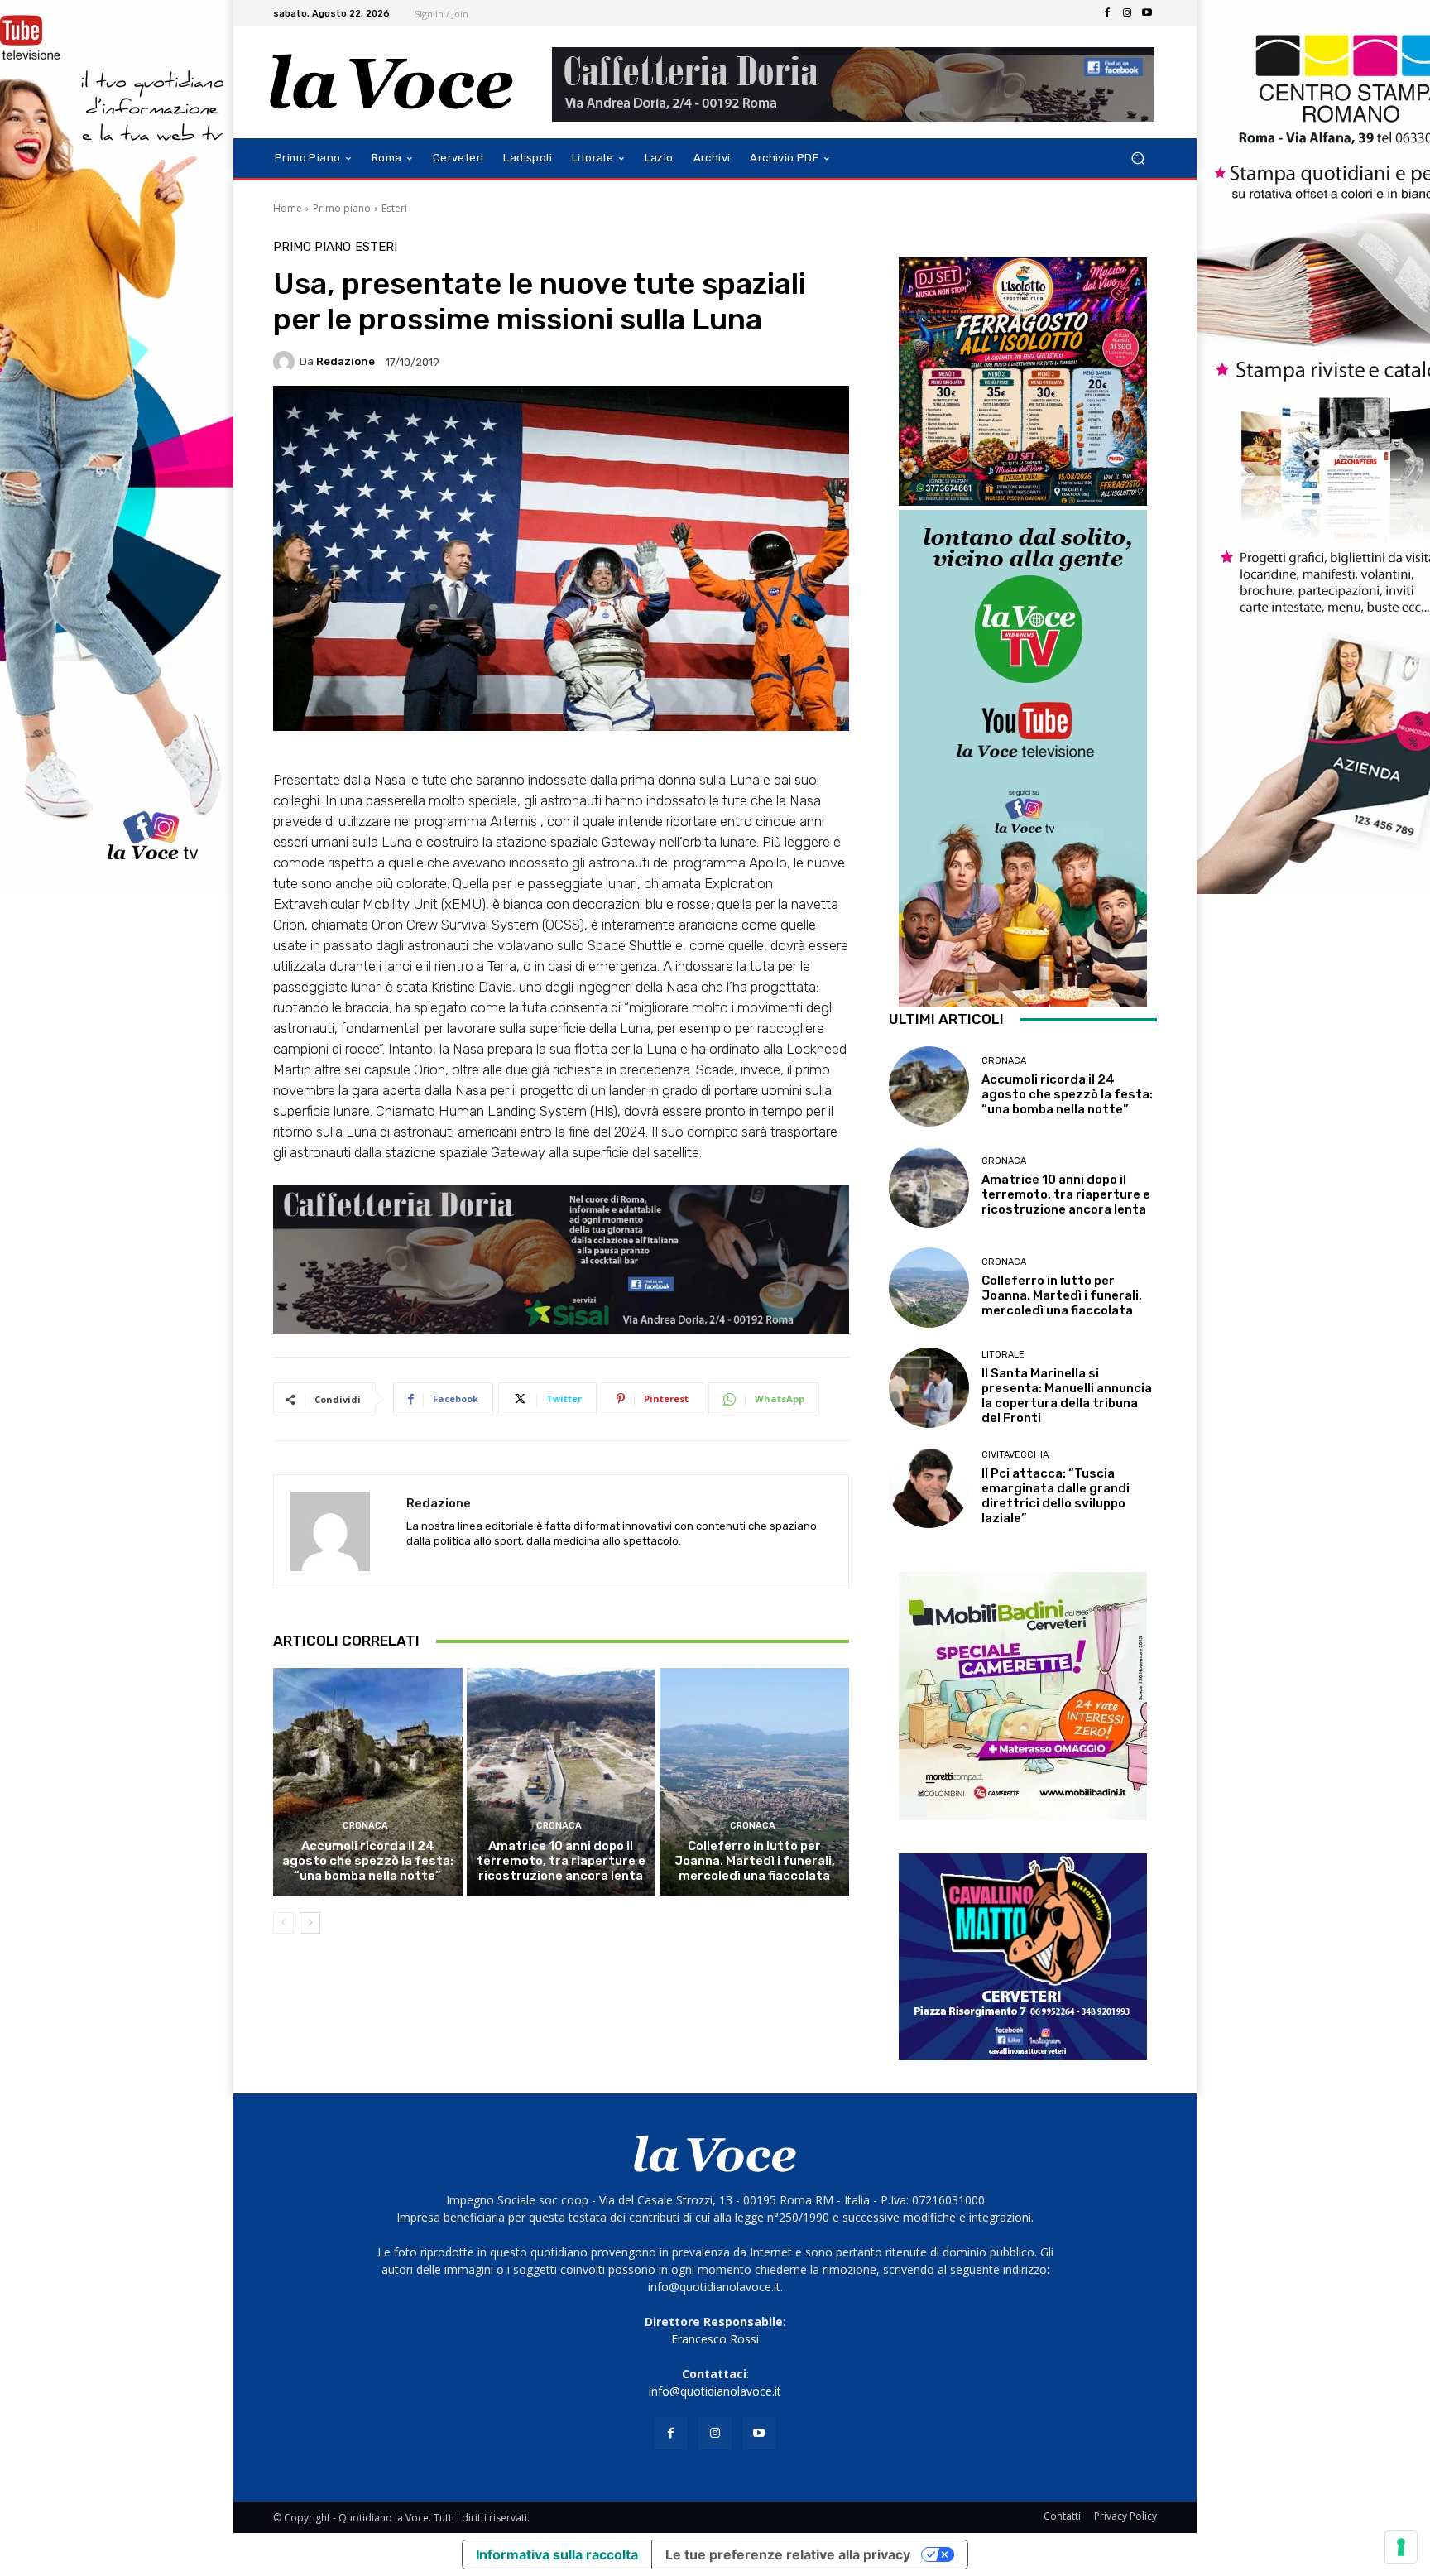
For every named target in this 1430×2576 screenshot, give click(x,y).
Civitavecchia (1015, 1455)
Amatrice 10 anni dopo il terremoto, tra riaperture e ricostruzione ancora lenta (561, 1861)
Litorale (1003, 1355)
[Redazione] (286, 362)
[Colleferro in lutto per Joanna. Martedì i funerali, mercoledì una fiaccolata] (754, 1781)
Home (288, 208)
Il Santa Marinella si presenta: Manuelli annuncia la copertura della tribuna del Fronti (1067, 1396)
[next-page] (310, 1923)
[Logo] (392, 82)
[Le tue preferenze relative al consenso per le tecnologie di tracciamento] (1401, 2547)
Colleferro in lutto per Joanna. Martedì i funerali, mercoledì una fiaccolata (755, 1861)
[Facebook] (1107, 13)
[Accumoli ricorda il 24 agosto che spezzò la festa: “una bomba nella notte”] (368, 1781)
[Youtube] (1147, 13)
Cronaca (365, 1826)
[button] (1137, 159)
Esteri (394, 208)
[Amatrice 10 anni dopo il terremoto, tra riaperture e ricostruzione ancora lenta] (561, 1781)
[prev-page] (283, 1923)
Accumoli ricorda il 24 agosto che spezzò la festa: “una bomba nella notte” (368, 1861)
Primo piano (342, 208)
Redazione (346, 361)
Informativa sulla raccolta (557, 2554)
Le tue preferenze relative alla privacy (788, 2554)
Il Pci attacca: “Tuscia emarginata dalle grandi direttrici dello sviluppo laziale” (1056, 1496)
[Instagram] (1127, 13)
